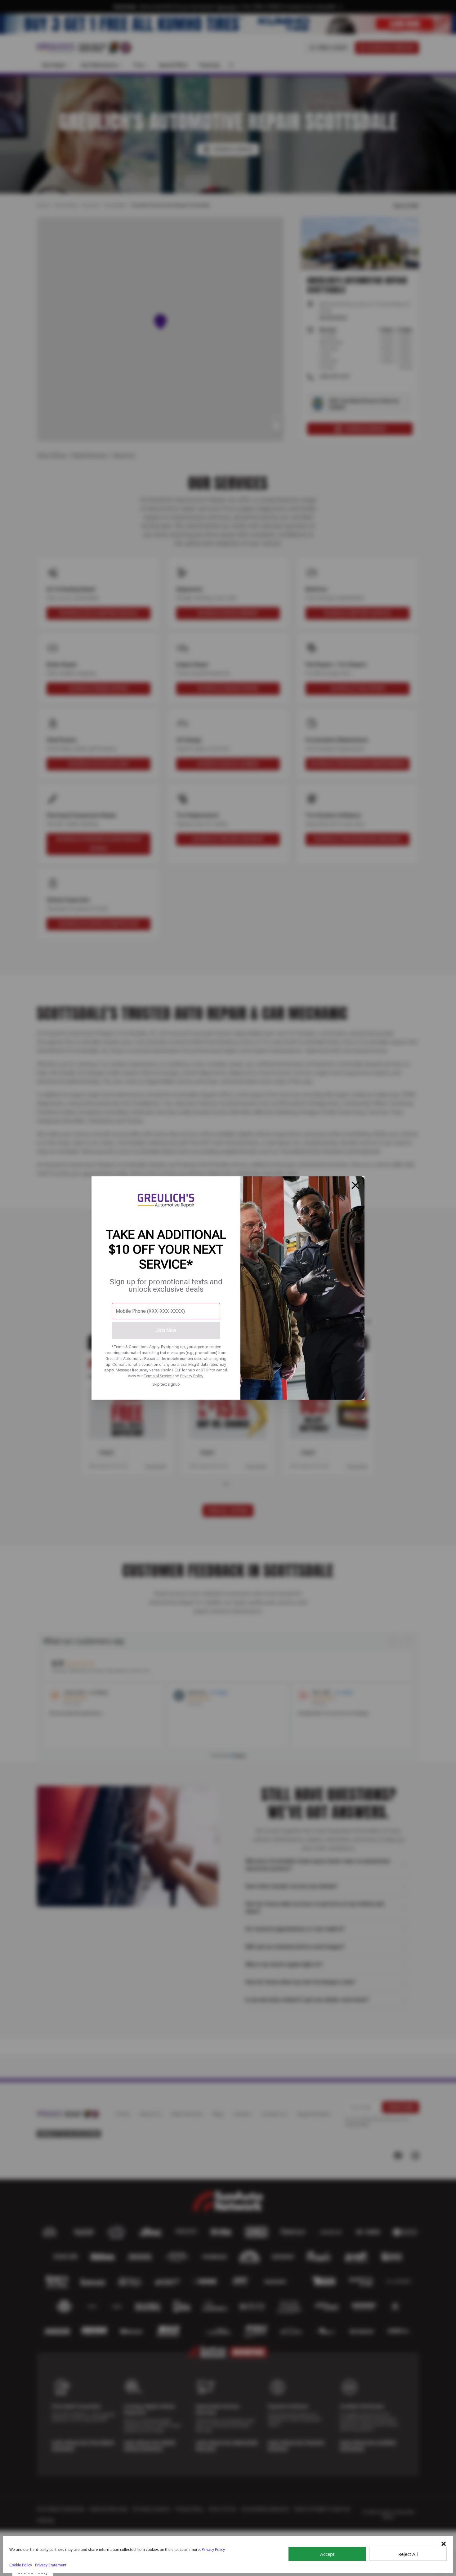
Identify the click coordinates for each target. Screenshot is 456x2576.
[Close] (355, 1185)
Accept (327, 2554)
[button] (444, 2544)
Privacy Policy (192, 1376)
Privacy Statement (51, 2565)
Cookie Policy (21, 2565)
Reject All (408, 2554)
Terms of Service (158, 1376)
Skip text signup (166, 1384)
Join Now (166, 1330)
